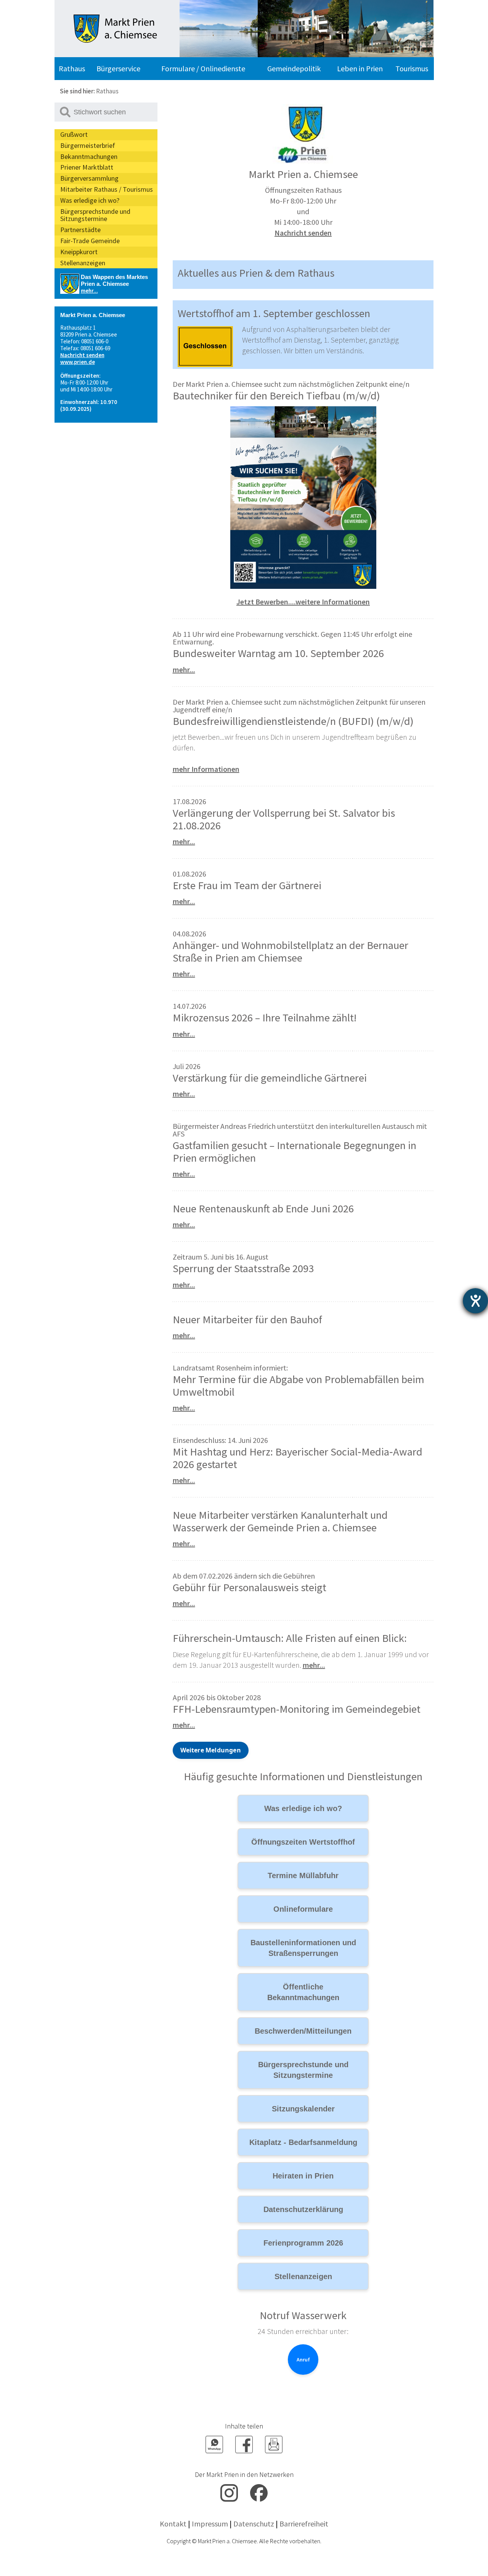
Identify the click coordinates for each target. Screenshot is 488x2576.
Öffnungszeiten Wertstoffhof (303, 1842)
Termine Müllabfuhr (303, 1875)
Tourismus (412, 68)
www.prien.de (78, 362)
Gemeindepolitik (294, 68)
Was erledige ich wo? (90, 200)
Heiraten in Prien (303, 2176)
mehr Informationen (206, 769)
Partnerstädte (80, 230)
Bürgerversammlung (89, 178)
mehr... (89, 291)
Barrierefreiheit (304, 2524)
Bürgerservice (118, 68)
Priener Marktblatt (87, 167)
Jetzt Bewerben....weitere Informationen (303, 602)
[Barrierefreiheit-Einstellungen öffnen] (475, 1301)
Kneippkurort (79, 252)
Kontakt (173, 2524)
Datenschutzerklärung (303, 2209)
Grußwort (74, 134)
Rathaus (72, 68)
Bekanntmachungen (89, 156)
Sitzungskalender (303, 2109)
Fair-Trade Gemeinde (90, 241)
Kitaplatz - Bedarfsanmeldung (303, 2142)
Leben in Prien (360, 68)
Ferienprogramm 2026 (303, 2243)
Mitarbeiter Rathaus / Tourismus (107, 189)
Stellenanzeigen (83, 263)
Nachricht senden (82, 355)
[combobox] (106, 112)
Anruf (303, 2360)
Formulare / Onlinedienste (203, 68)
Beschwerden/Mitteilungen (303, 2031)
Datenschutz (254, 2524)
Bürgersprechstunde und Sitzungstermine (95, 215)
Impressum (210, 2524)
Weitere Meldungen (211, 1750)
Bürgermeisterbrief (88, 145)
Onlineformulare (303, 1909)
